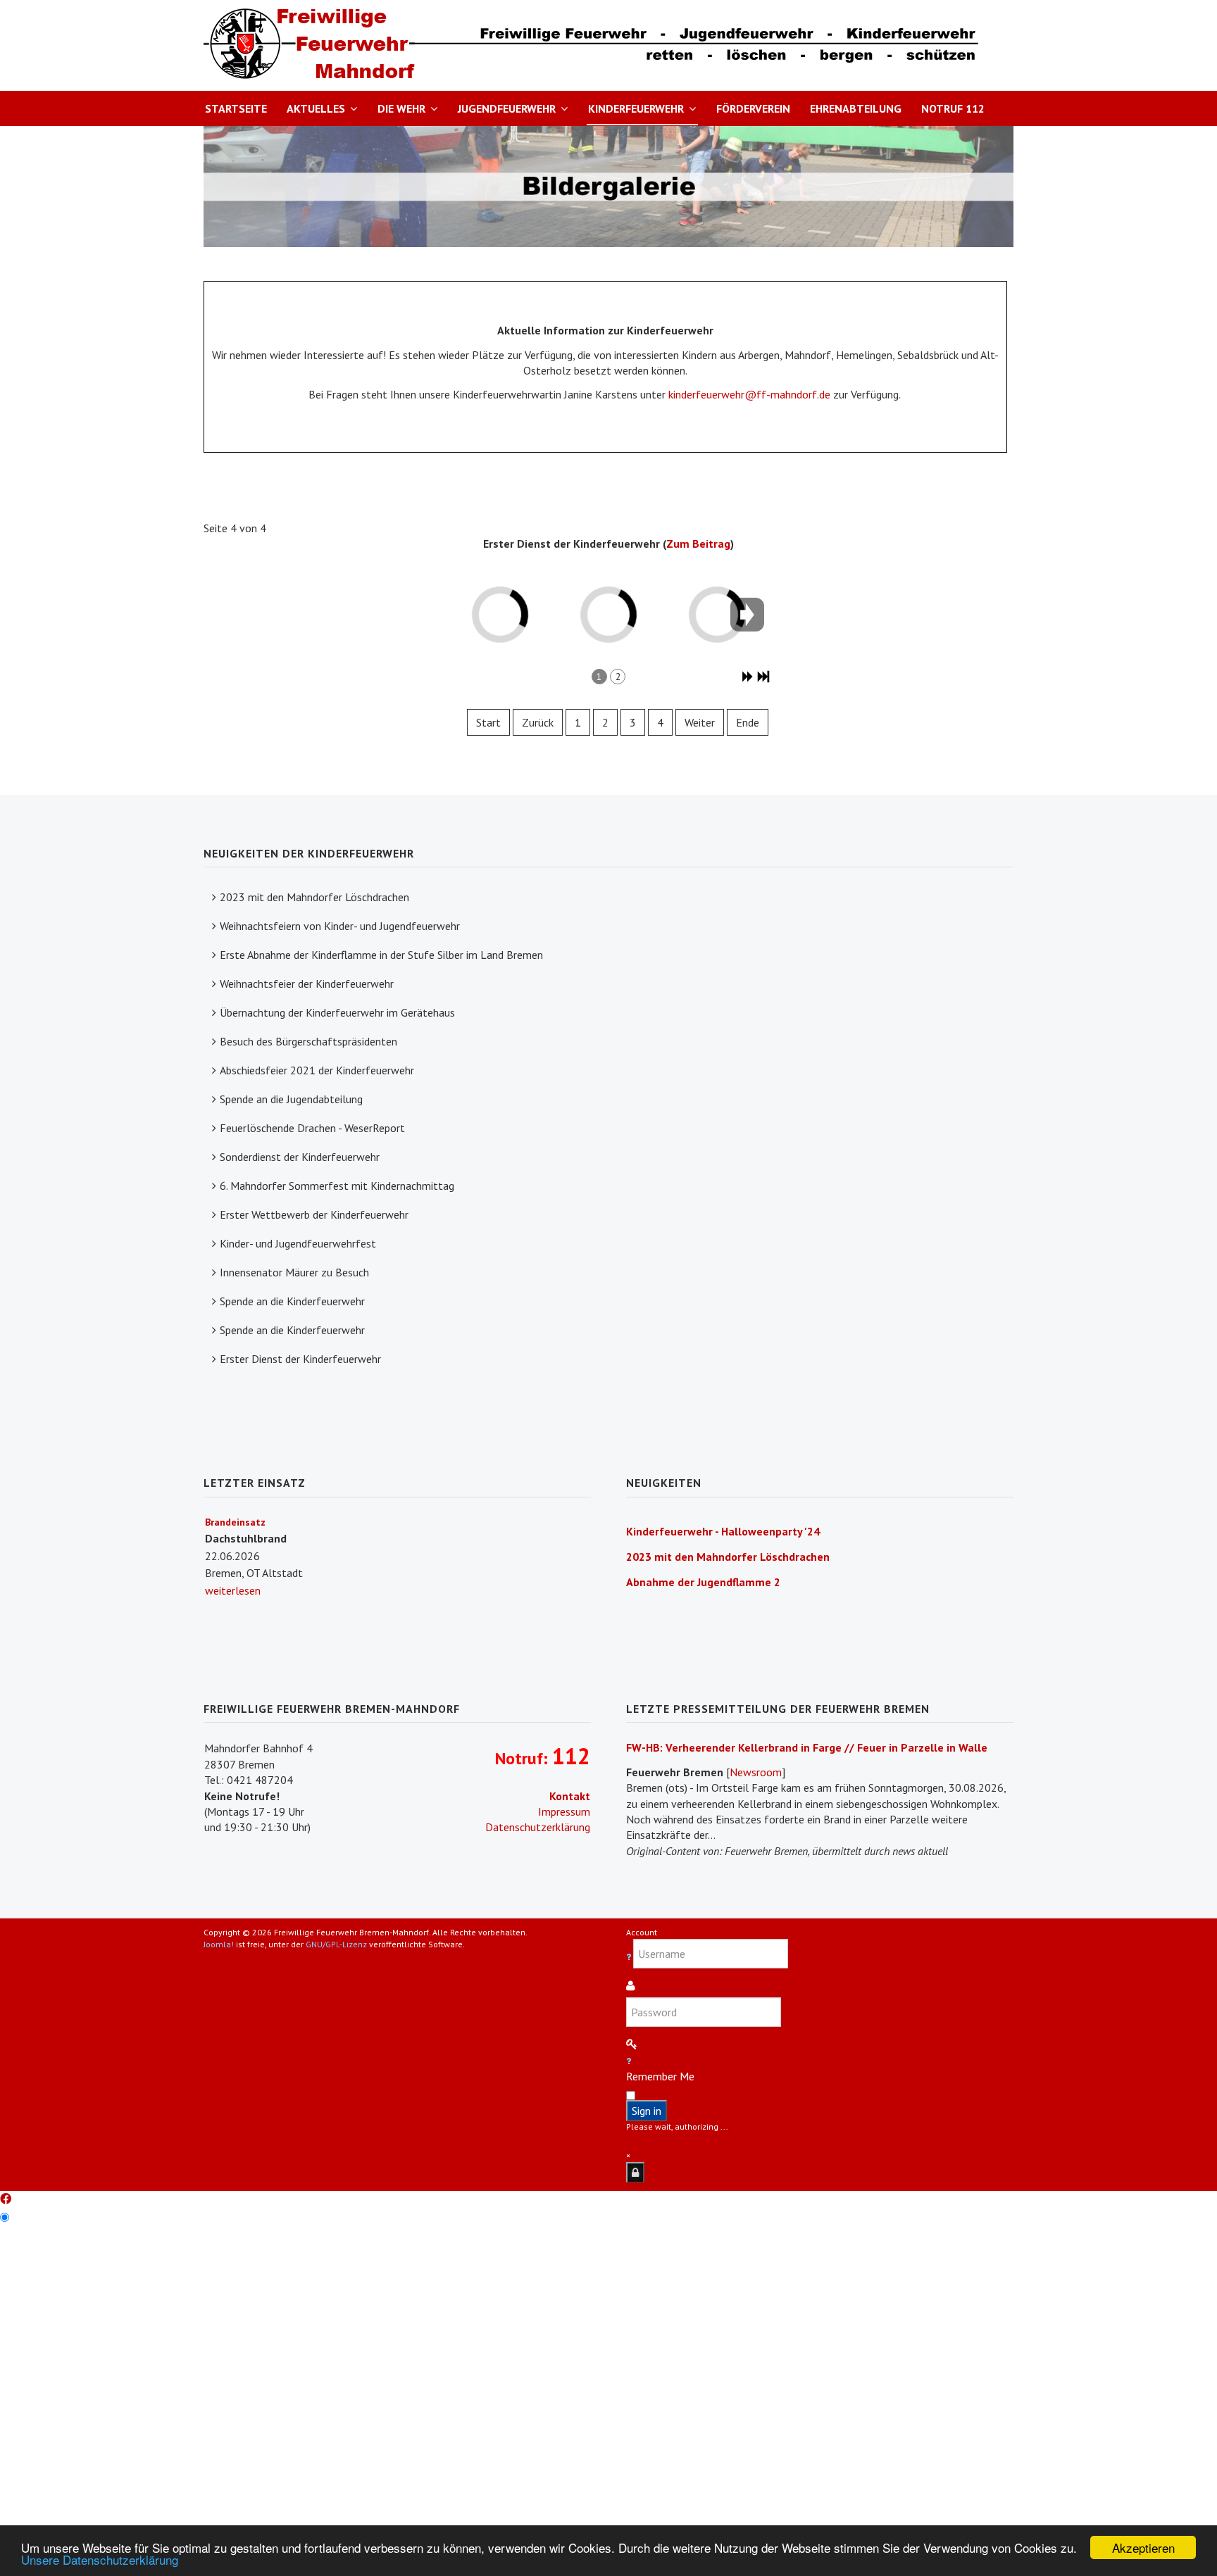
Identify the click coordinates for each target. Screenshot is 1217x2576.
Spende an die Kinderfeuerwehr (292, 1301)
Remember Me (660, 2076)
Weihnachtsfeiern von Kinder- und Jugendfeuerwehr (340, 926)
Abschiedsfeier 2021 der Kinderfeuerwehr (317, 1070)
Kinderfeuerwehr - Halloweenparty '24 (723, 1531)
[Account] (635, 2172)
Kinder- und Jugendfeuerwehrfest (298, 1243)
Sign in (647, 2111)
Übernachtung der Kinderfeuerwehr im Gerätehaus (337, 1012)
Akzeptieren (1143, 2547)
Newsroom (756, 1772)
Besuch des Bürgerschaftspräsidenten (308, 1041)
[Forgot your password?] (629, 2061)
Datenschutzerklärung (538, 1827)
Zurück (538, 722)
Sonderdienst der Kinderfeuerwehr (300, 1157)
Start (488, 722)
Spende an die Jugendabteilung (291, 1099)
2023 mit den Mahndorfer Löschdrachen (314, 897)
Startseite (236, 108)
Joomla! (219, 1944)
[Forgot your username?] (630, 1957)
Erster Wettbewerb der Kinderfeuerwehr (314, 1214)
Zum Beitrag (698, 544)
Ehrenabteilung (856, 108)
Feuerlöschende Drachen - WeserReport (312, 1128)
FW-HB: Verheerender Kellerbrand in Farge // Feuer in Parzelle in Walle (807, 1747)
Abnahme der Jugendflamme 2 (703, 1582)
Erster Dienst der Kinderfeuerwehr (300, 1359)
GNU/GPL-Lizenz (336, 1944)
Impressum (564, 1811)
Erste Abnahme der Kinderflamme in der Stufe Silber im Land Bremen (381, 955)
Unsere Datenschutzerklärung (100, 2559)
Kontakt (570, 1796)
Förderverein (753, 108)
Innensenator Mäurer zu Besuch (294, 1272)
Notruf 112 (953, 108)
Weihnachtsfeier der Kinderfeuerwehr (307, 984)
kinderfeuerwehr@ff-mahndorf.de (749, 394)
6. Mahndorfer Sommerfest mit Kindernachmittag (337, 1186)
